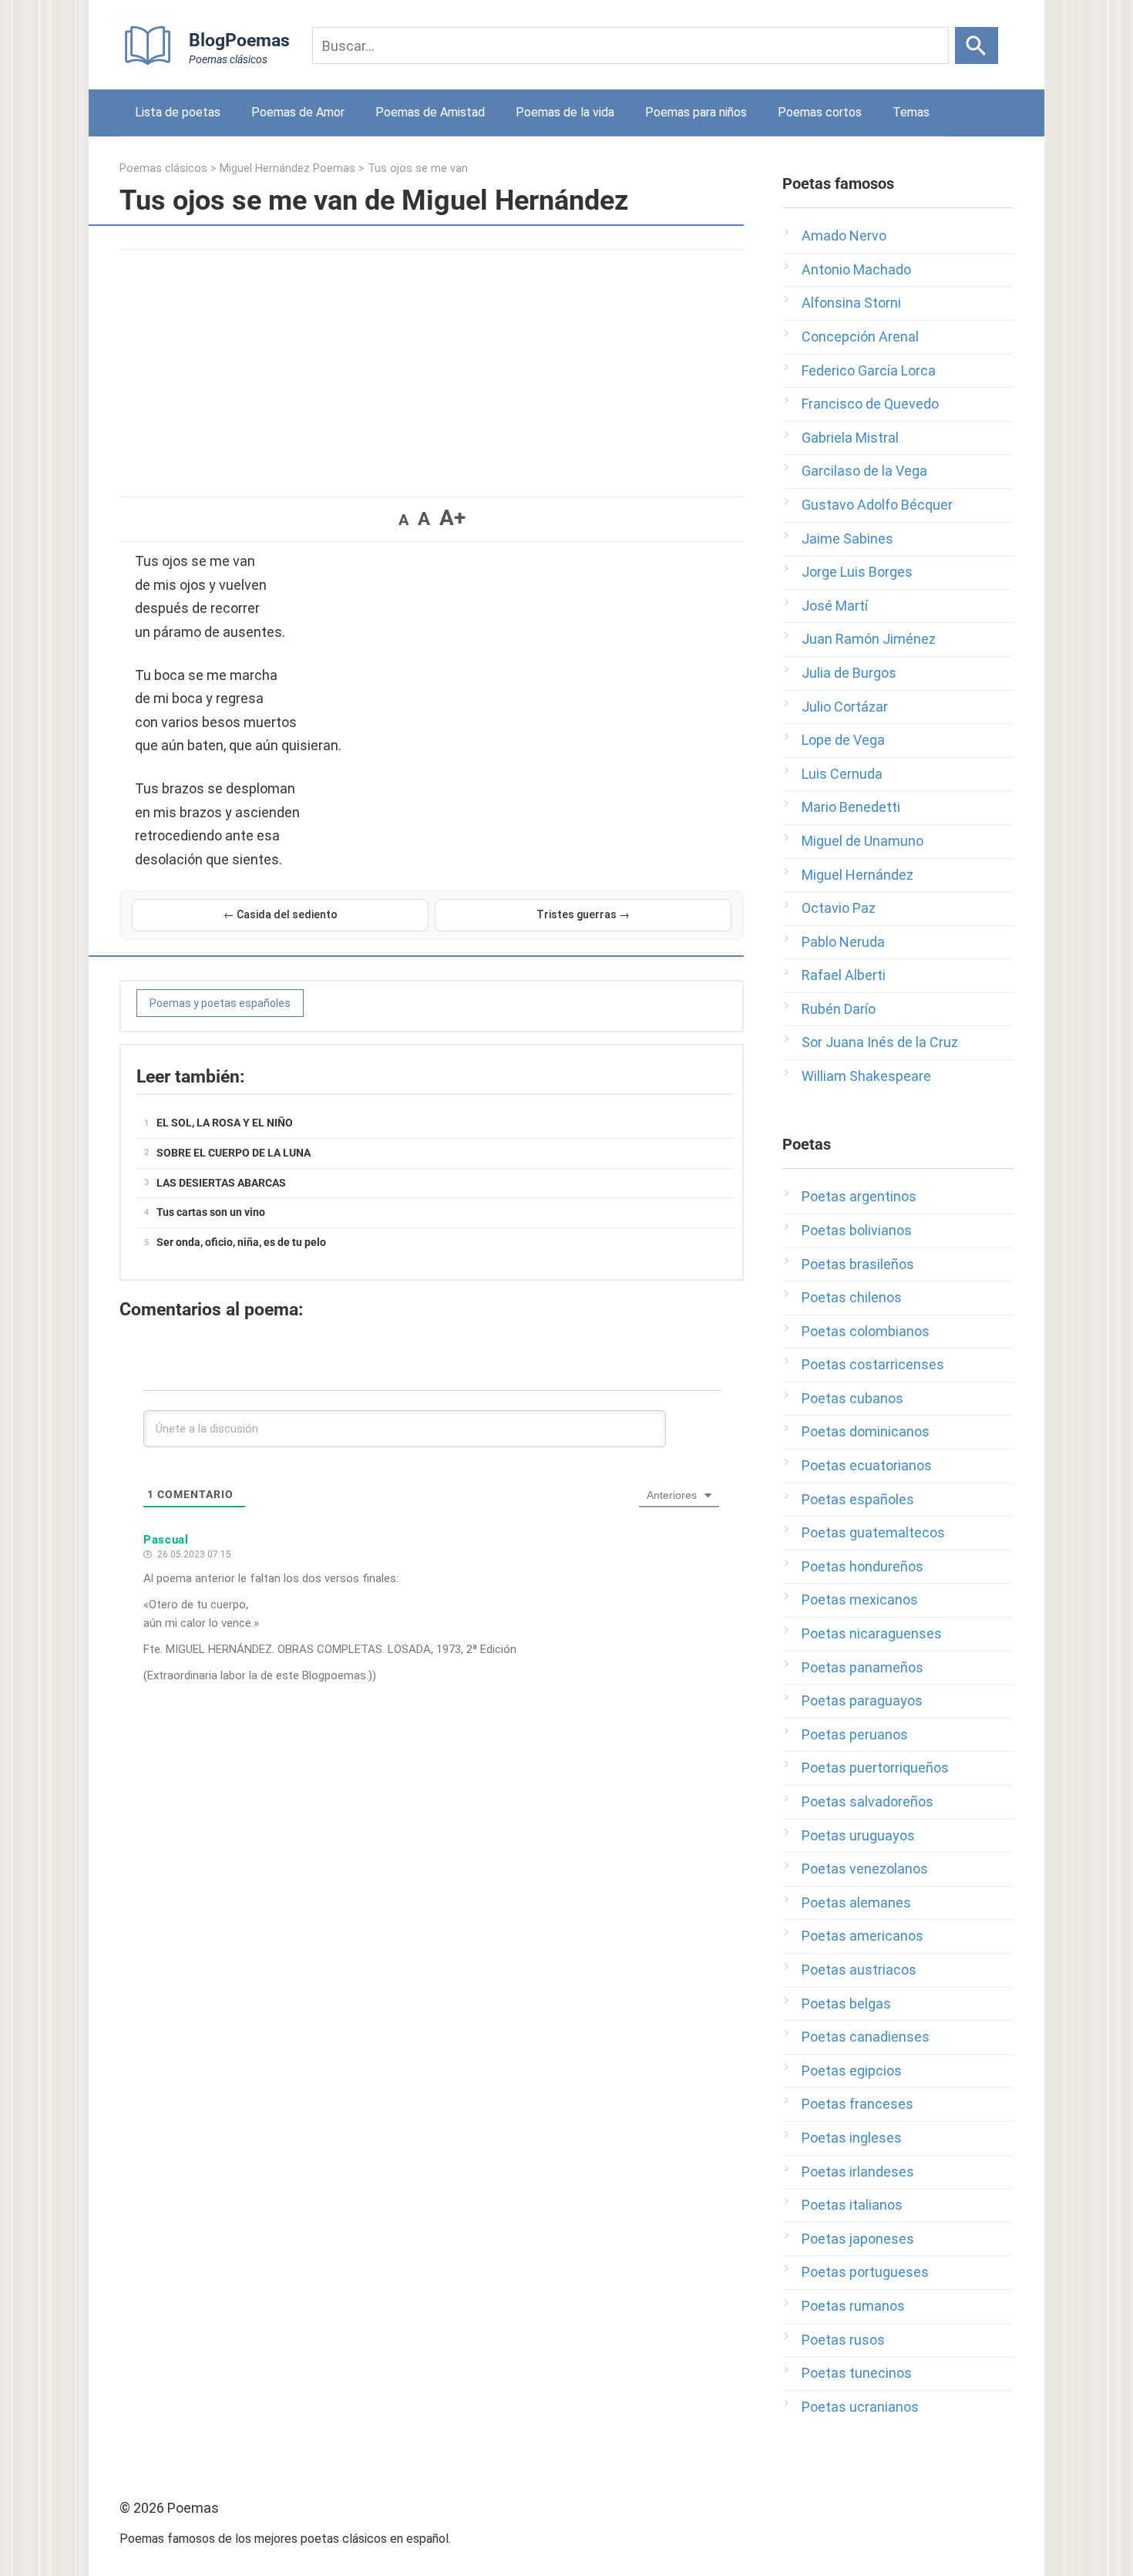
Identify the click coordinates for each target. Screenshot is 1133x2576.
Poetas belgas (846, 2004)
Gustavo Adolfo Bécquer (877, 505)
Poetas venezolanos (865, 1869)
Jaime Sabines (847, 539)
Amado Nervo (844, 236)
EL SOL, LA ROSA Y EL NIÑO (225, 1123)
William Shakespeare (866, 1076)
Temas (911, 112)
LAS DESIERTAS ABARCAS (221, 1183)
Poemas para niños (696, 112)
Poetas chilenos (852, 1297)
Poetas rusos (843, 2340)
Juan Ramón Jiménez (869, 639)
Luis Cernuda (842, 774)
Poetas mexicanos (860, 1599)
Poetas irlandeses (858, 2172)
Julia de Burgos (849, 673)
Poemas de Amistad (430, 112)
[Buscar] (977, 45)
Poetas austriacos (859, 1970)
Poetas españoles (858, 1499)
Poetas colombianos (866, 1331)
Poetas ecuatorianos (867, 1465)
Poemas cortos (820, 112)
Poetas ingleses (852, 2138)
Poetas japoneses (858, 2239)
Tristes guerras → (583, 914)
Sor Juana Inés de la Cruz (880, 1042)
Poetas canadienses (866, 2037)
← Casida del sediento (281, 914)
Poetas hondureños (862, 1566)
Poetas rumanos (853, 2306)
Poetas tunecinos (857, 2373)
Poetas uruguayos (858, 1835)
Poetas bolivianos (857, 1230)
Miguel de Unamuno (862, 841)
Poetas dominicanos (866, 1431)
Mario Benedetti (851, 807)
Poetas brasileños (858, 1264)
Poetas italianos (852, 2205)
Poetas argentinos (859, 1196)
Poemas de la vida (565, 112)
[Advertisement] (432, 365)
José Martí (835, 606)
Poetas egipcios (852, 2071)
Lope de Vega (843, 740)
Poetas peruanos (855, 1734)
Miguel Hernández (857, 875)
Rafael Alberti (844, 975)
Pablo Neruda (843, 942)
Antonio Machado (856, 269)
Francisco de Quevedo (870, 404)
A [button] (403, 520)
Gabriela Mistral (850, 438)
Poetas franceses (857, 2104)
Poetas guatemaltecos (873, 1532)
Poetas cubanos (852, 1398)
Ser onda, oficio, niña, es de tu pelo (241, 1242)
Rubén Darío (839, 1009)
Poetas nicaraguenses (872, 1633)
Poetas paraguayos (862, 1700)
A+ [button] (452, 518)
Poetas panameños (862, 1667)
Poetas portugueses (865, 2272)
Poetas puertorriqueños (875, 1768)
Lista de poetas (178, 112)
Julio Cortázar (845, 707)
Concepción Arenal (860, 337)
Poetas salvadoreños (867, 1802)
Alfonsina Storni (851, 303)
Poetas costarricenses (873, 1364)
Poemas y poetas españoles (220, 1003)
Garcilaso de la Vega (864, 471)
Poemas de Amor (298, 112)
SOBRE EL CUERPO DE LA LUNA (234, 1153)
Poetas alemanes (856, 1903)
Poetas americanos (862, 1936)
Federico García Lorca (869, 370)
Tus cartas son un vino (211, 1212)
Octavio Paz (839, 908)
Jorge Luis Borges (857, 572)
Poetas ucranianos (860, 2407)
